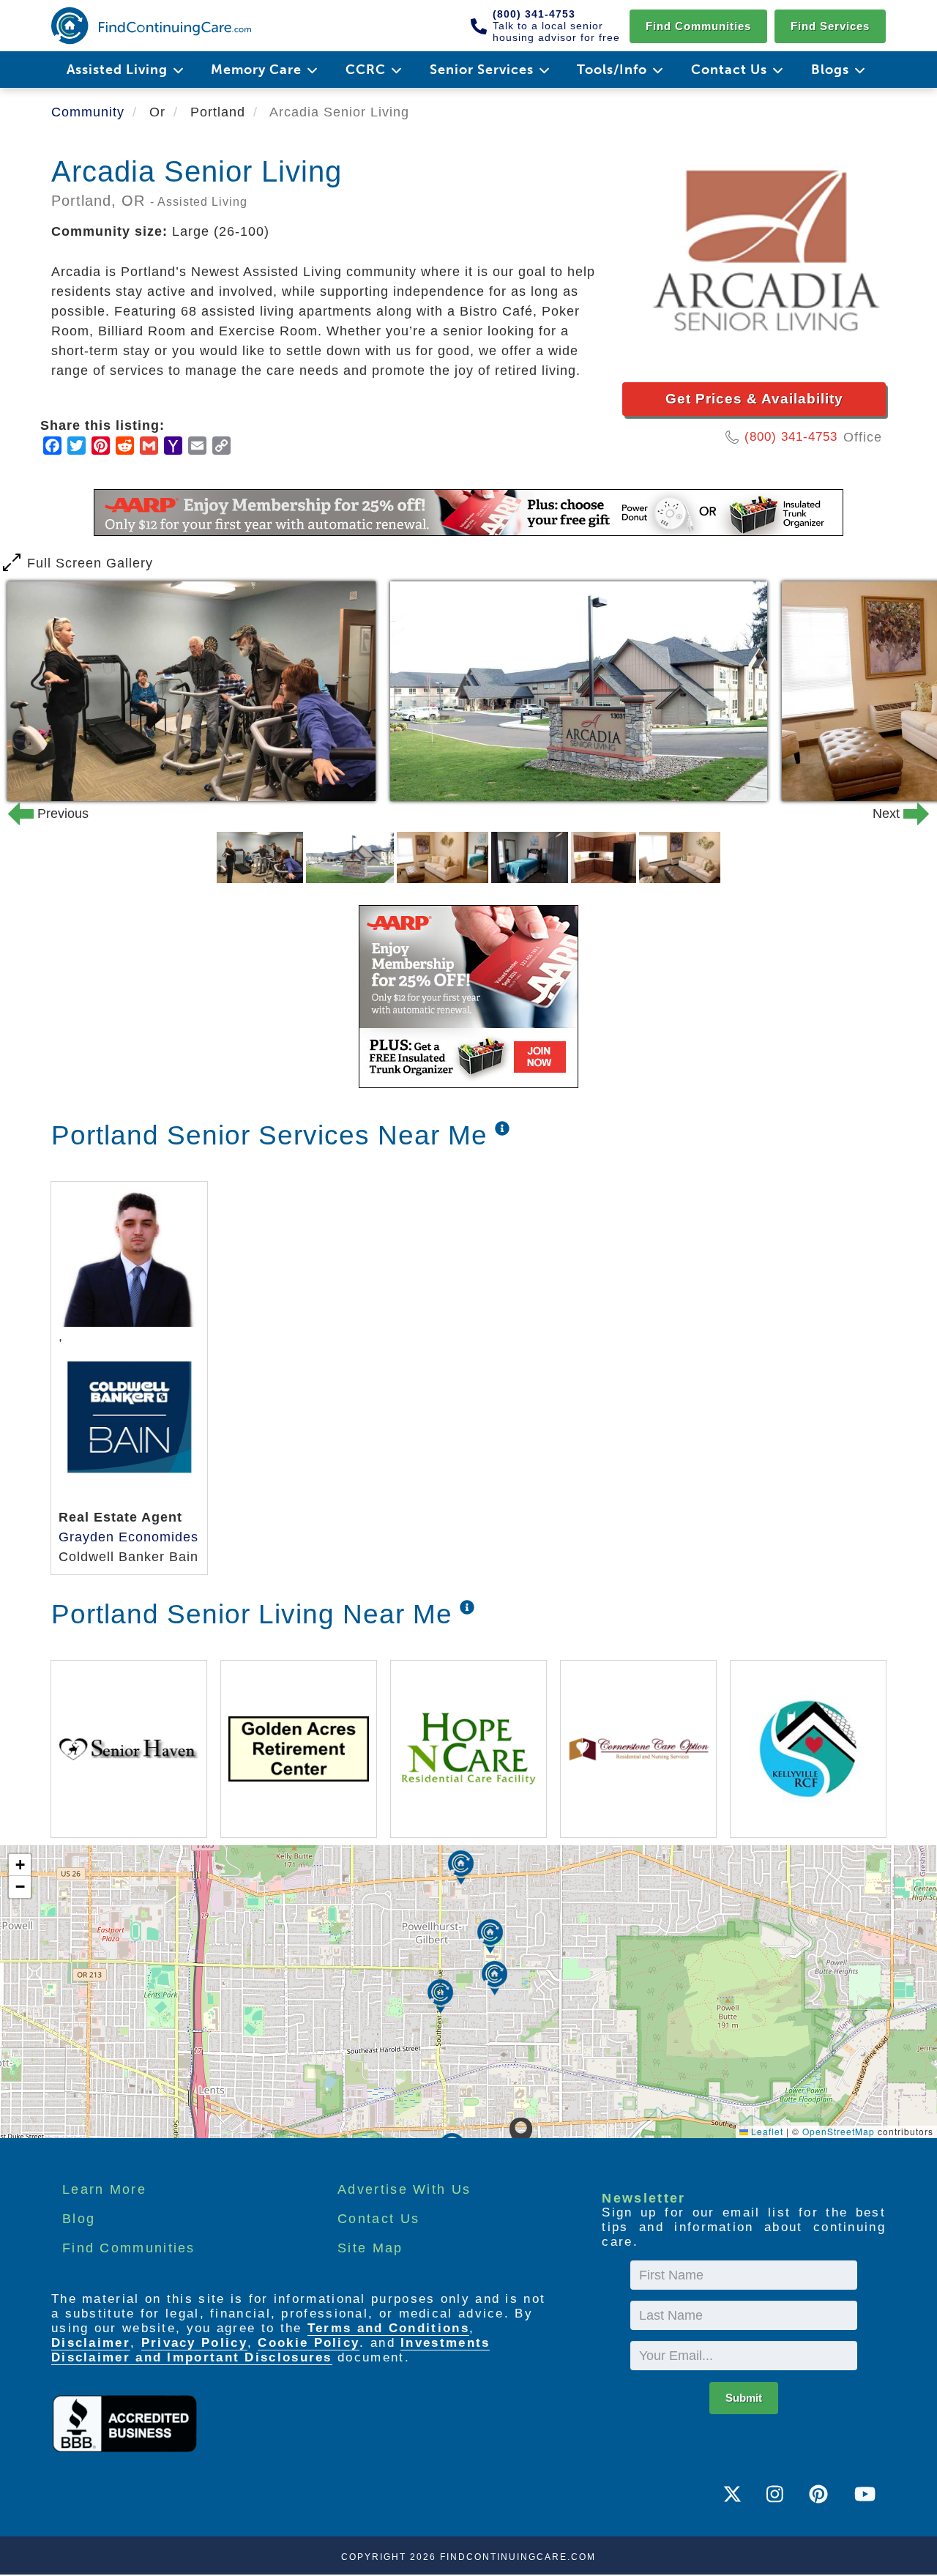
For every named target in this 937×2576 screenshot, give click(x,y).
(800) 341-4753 (791, 437)
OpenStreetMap (839, 2131)
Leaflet (766, 2131)
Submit (744, 2398)
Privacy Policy (194, 2343)
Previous (40, 814)
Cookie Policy (309, 2343)
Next (897, 814)
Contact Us (378, 2219)
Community (88, 112)
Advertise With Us (404, 2189)
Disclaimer (91, 2343)
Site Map (370, 2248)
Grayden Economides (128, 1537)
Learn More (104, 2189)
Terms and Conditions (388, 2328)
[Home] (151, 26)
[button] (521, 2134)
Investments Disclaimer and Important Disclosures (270, 2350)
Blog (79, 2219)
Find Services (830, 26)
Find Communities (698, 26)
